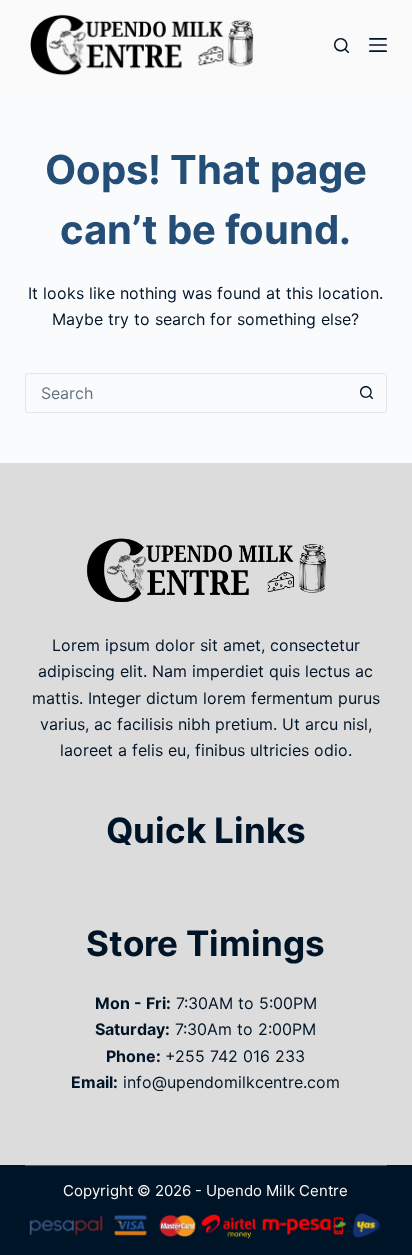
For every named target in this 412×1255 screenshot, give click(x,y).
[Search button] (367, 393)
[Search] (341, 45)
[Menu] (378, 45)
